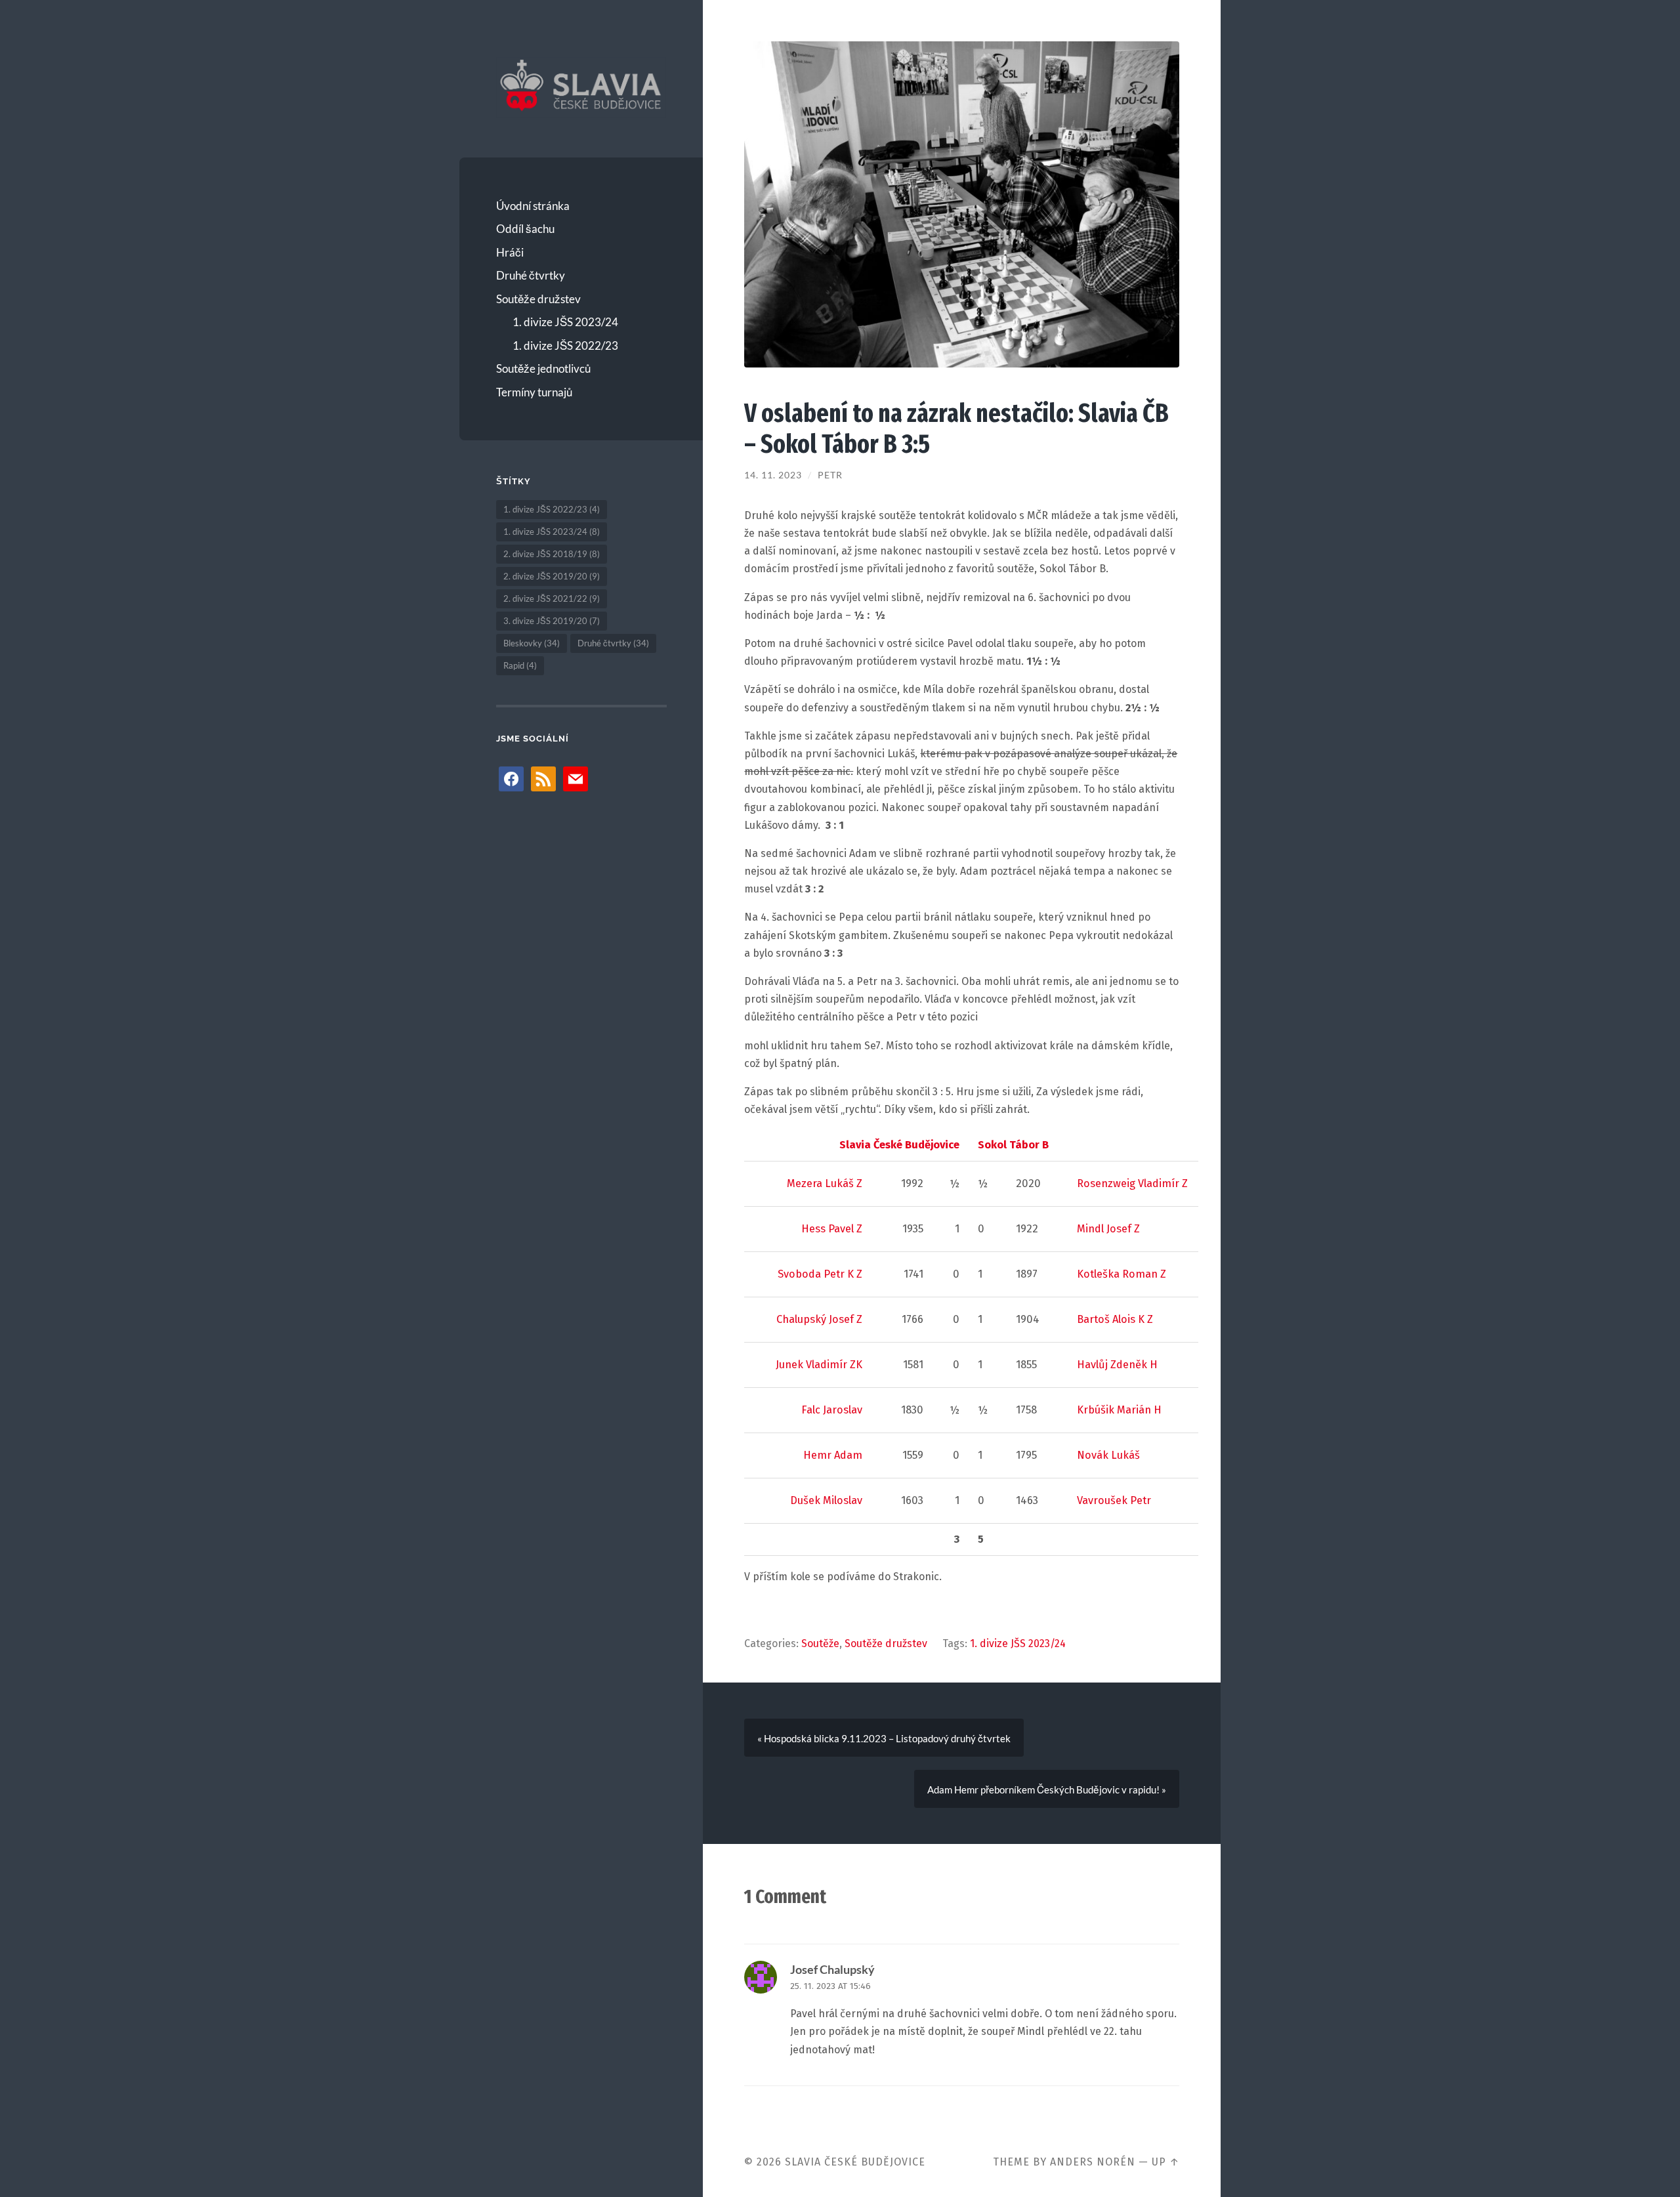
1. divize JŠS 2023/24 (565, 322)
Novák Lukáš (1108, 1455)
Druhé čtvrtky (531, 275)
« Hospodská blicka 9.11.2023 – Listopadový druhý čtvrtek (884, 1738)
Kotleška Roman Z (1122, 1274)
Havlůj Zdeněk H (1117, 1365)
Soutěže (820, 1643)
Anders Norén (1093, 2162)
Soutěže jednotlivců (543, 368)
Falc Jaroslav (832, 1410)
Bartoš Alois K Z (1115, 1319)
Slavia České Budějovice (899, 1145)
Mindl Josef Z (1108, 1229)
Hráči (510, 252)
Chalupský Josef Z (819, 1319)
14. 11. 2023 (773, 475)
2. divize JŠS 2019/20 (552, 576)
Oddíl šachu (525, 229)
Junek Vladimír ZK (819, 1365)
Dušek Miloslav (826, 1500)
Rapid (520, 665)
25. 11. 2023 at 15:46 (830, 1986)
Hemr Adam (833, 1455)
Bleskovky (532, 643)
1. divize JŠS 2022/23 (565, 345)
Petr (830, 475)
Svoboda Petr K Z (820, 1274)
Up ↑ (1165, 2162)
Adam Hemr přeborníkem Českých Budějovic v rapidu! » (1047, 1789)
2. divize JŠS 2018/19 (552, 554)
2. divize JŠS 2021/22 (552, 598)
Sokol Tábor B (1013, 1145)
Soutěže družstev (538, 299)
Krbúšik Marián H (1119, 1410)
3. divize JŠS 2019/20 (552, 621)
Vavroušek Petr (1114, 1500)
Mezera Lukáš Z (825, 1183)
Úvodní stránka (533, 206)
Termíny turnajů (534, 392)
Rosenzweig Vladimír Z (1132, 1183)
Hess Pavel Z (832, 1229)
